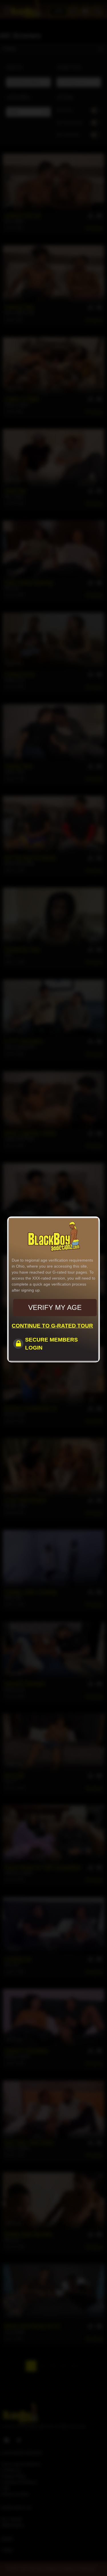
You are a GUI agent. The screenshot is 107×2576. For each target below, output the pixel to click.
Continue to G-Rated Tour (52, 1326)
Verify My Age (55, 1307)
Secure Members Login (52, 1344)
